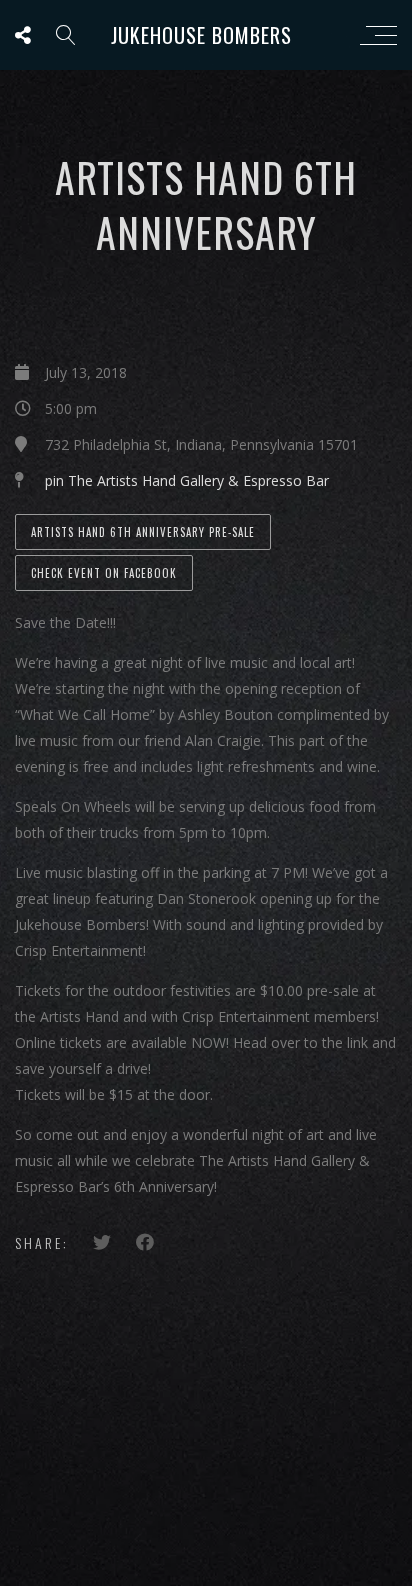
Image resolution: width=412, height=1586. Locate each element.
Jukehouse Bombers (201, 35)
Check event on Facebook (104, 573)
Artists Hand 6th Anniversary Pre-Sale (143, 532)
